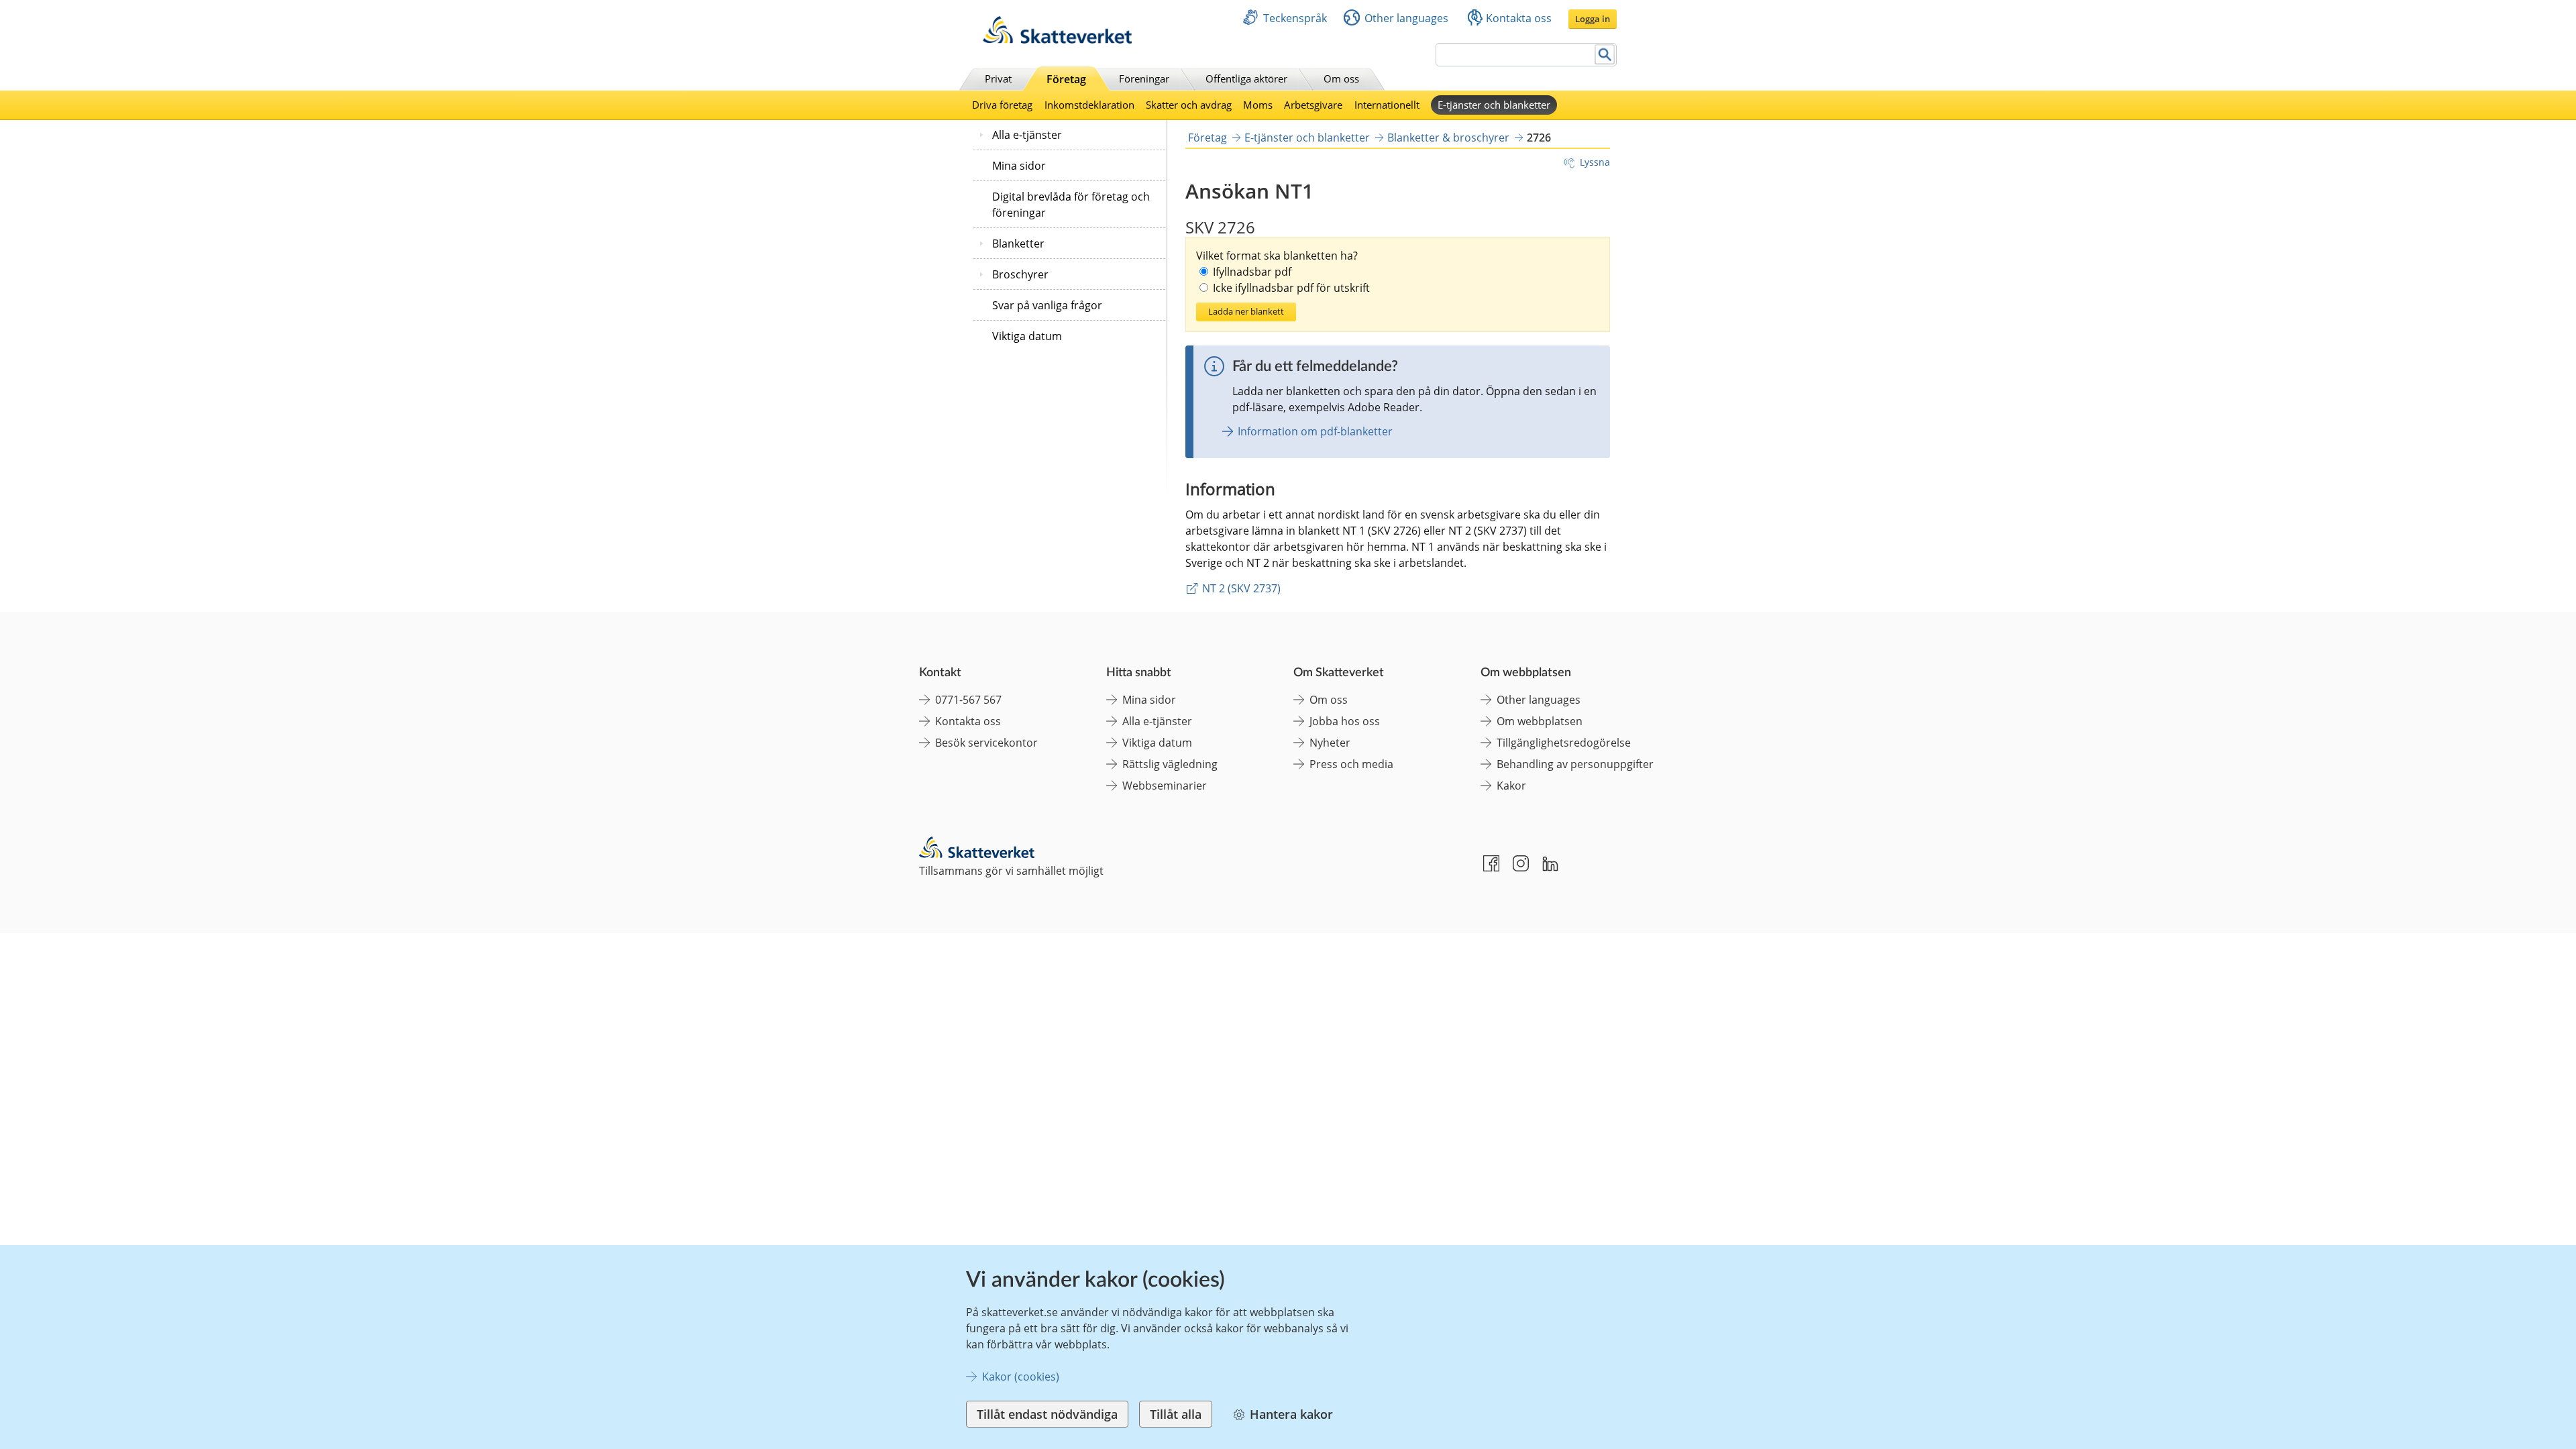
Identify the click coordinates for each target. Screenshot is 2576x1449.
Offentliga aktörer (1246, 78)
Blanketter (1018, 244)
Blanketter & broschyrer (1448, 138)
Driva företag (1002, 105)
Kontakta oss (1519, 18)
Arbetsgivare (1313, 105)
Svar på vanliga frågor (1047, 305)
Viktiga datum (1027, 336)
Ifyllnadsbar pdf (1252, 272)
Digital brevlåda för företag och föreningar (1071, 205)
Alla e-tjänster (1027, 135)
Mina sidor (1019, 166)
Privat (998, 78)
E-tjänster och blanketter (1494, 105)
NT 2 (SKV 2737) (1241, 588)
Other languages (1406, 18)
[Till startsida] (1057, 40)
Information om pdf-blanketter (1315, 431)
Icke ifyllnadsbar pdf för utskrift (1291, 288)
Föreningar (1144, 78)
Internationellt (1387, 105)
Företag (1066, 79)
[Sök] (1605, 55)
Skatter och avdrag (1189, 105)
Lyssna (1595, 162)
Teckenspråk (1295, 18)
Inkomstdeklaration (1089, 105)
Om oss (1341, 78)
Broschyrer (1020, 274)
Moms (1258, 105)
